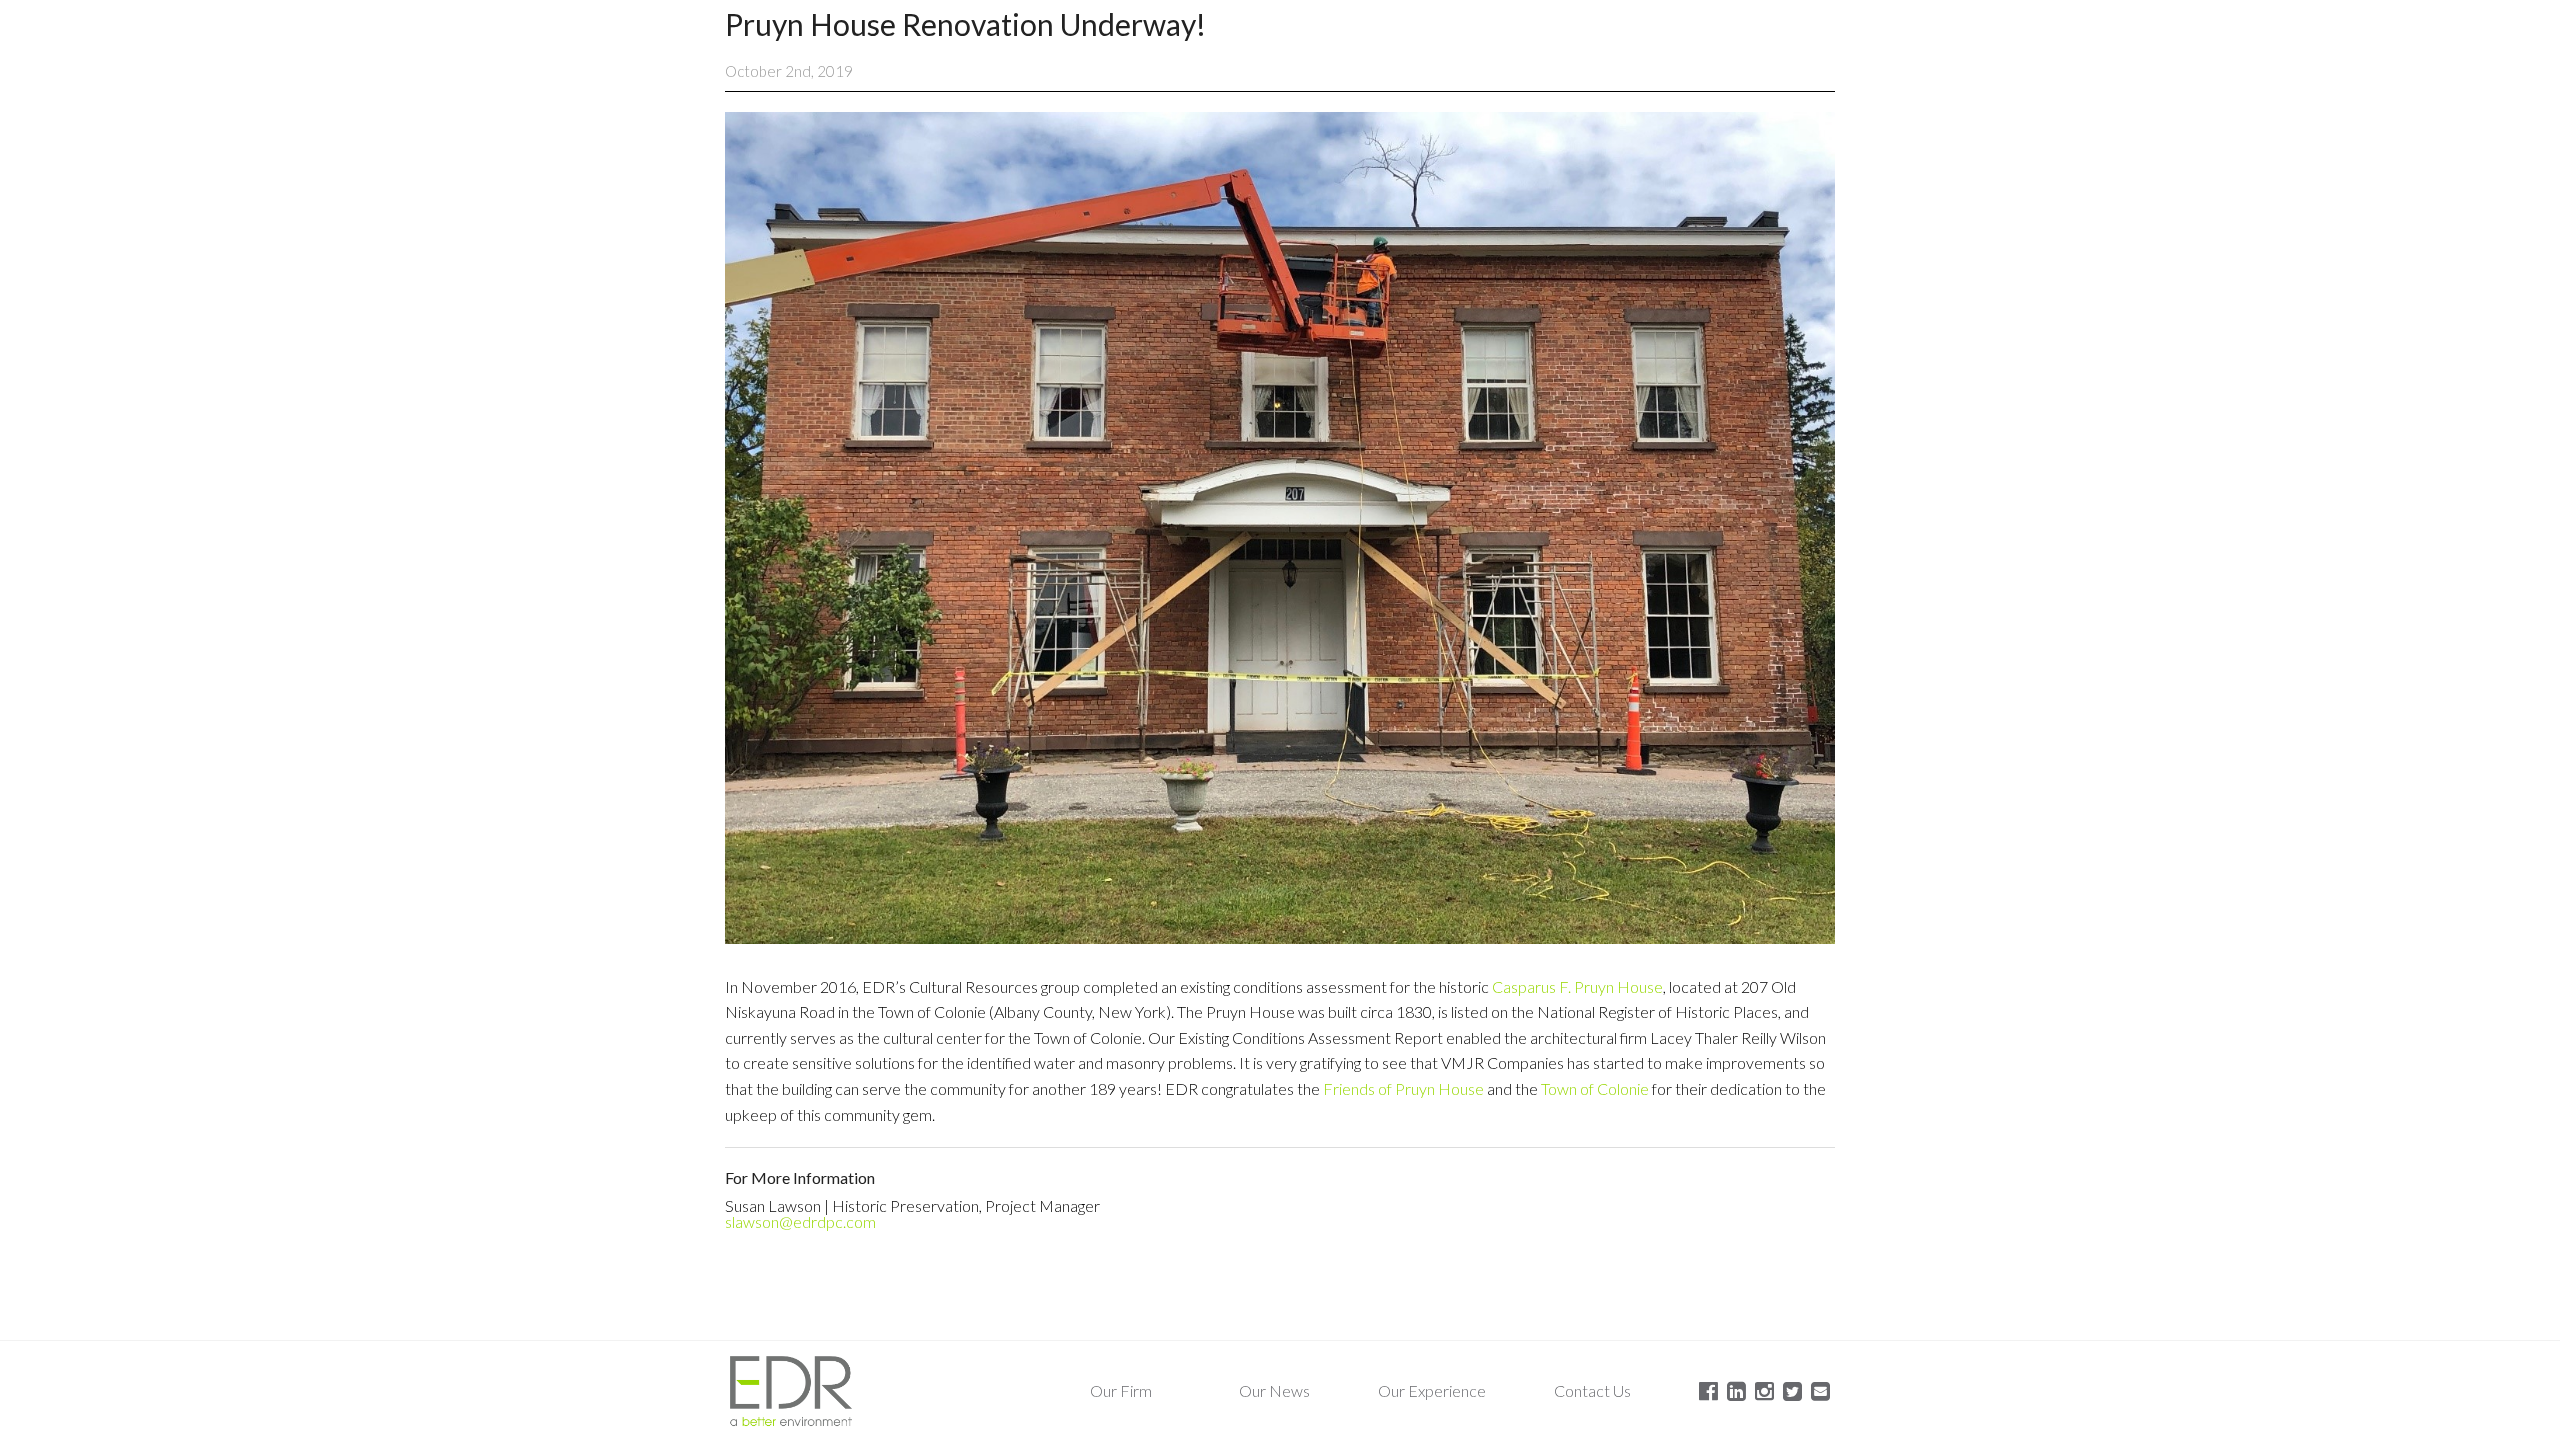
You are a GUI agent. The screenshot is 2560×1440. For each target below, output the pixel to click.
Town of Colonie (1595, 1088)
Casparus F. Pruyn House (1577, 986)
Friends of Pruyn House (1403, 1088)
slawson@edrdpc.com (800, 1221)
